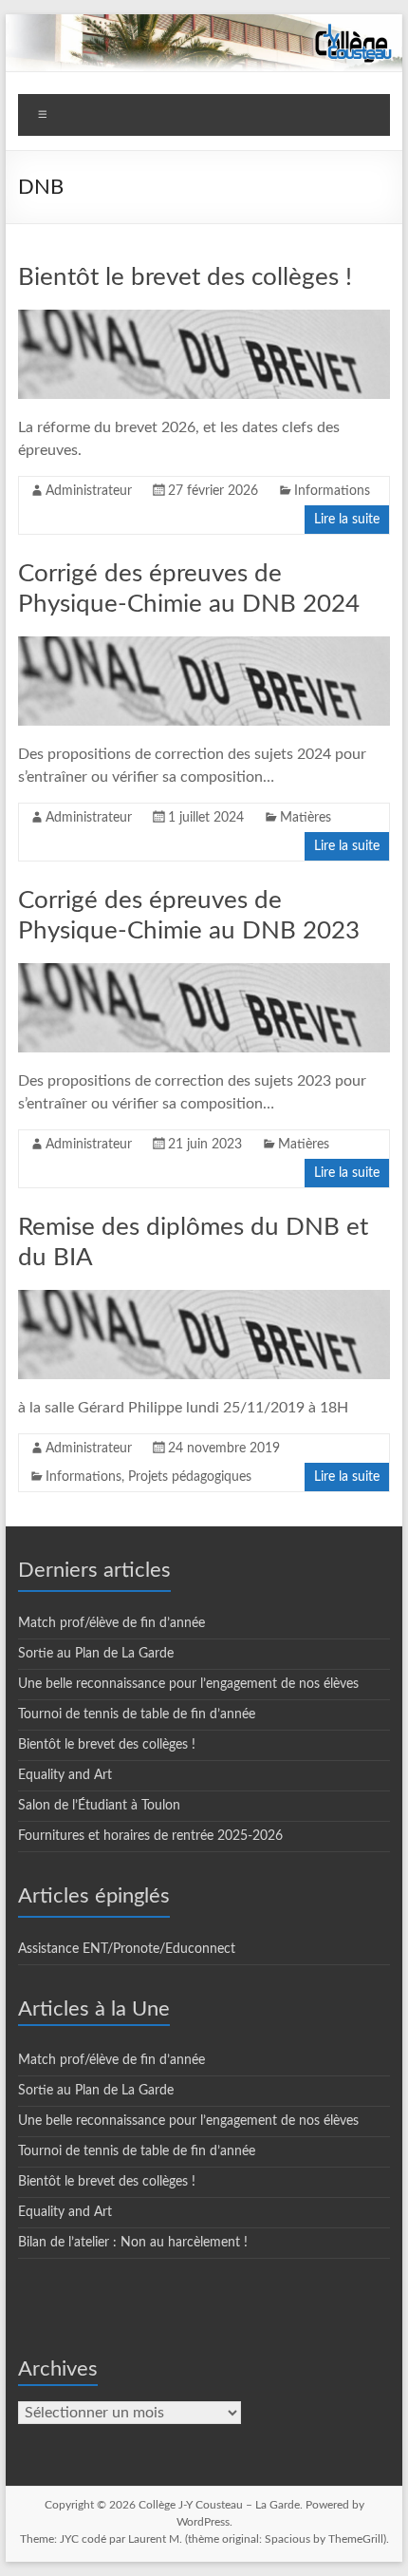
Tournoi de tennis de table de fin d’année (137, 1714)
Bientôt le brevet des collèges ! (185, 277)
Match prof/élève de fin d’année (111, 1623)
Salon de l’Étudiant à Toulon (99, 1806)
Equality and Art (65, 1775)
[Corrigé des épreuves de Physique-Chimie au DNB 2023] (204, 973)
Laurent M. (155, 2539)
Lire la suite (347, 520)
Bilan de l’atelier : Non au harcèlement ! (133, 2243)
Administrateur (89, 491)
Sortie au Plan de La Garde (96, 1654)
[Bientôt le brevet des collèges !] (204, 319)
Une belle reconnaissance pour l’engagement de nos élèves (188, 1684)
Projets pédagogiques (190, 1477)
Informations (332, 491)
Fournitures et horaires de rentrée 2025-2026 (150, 1836)
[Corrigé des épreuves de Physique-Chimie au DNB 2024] (204, 646)
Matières (306, 818)
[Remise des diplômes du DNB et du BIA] (204, 1299)
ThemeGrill (356, 2539)
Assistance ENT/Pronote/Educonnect (127, 1949)
